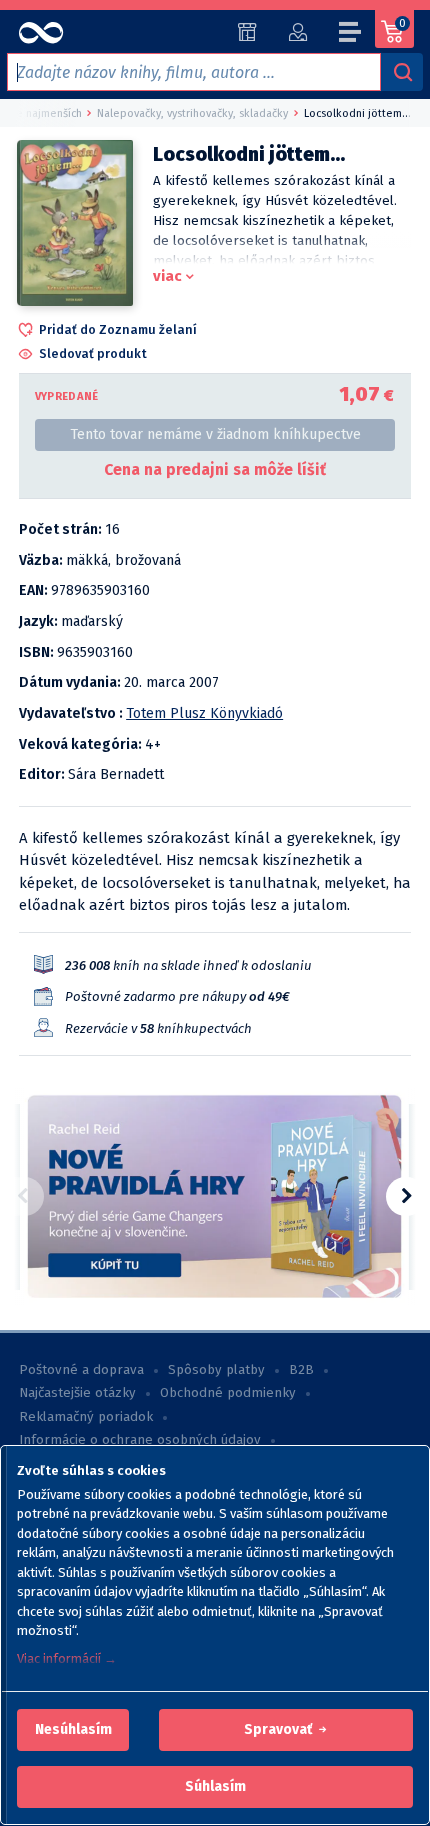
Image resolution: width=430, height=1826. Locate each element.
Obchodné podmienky (228, 1393)
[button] (73, 1730)
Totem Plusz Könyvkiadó (204, 713)
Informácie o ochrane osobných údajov (140, 1440)
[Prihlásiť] (297, 32)
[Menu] (351, 35)
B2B (301, 1370)
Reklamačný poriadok (86, 1417)
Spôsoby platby (216, 1370)
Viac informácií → (67, 1658)
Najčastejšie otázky (77, 1393)
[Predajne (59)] (247, 32)
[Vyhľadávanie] (402, 72)
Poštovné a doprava (81, 1370)
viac (167, 276)
